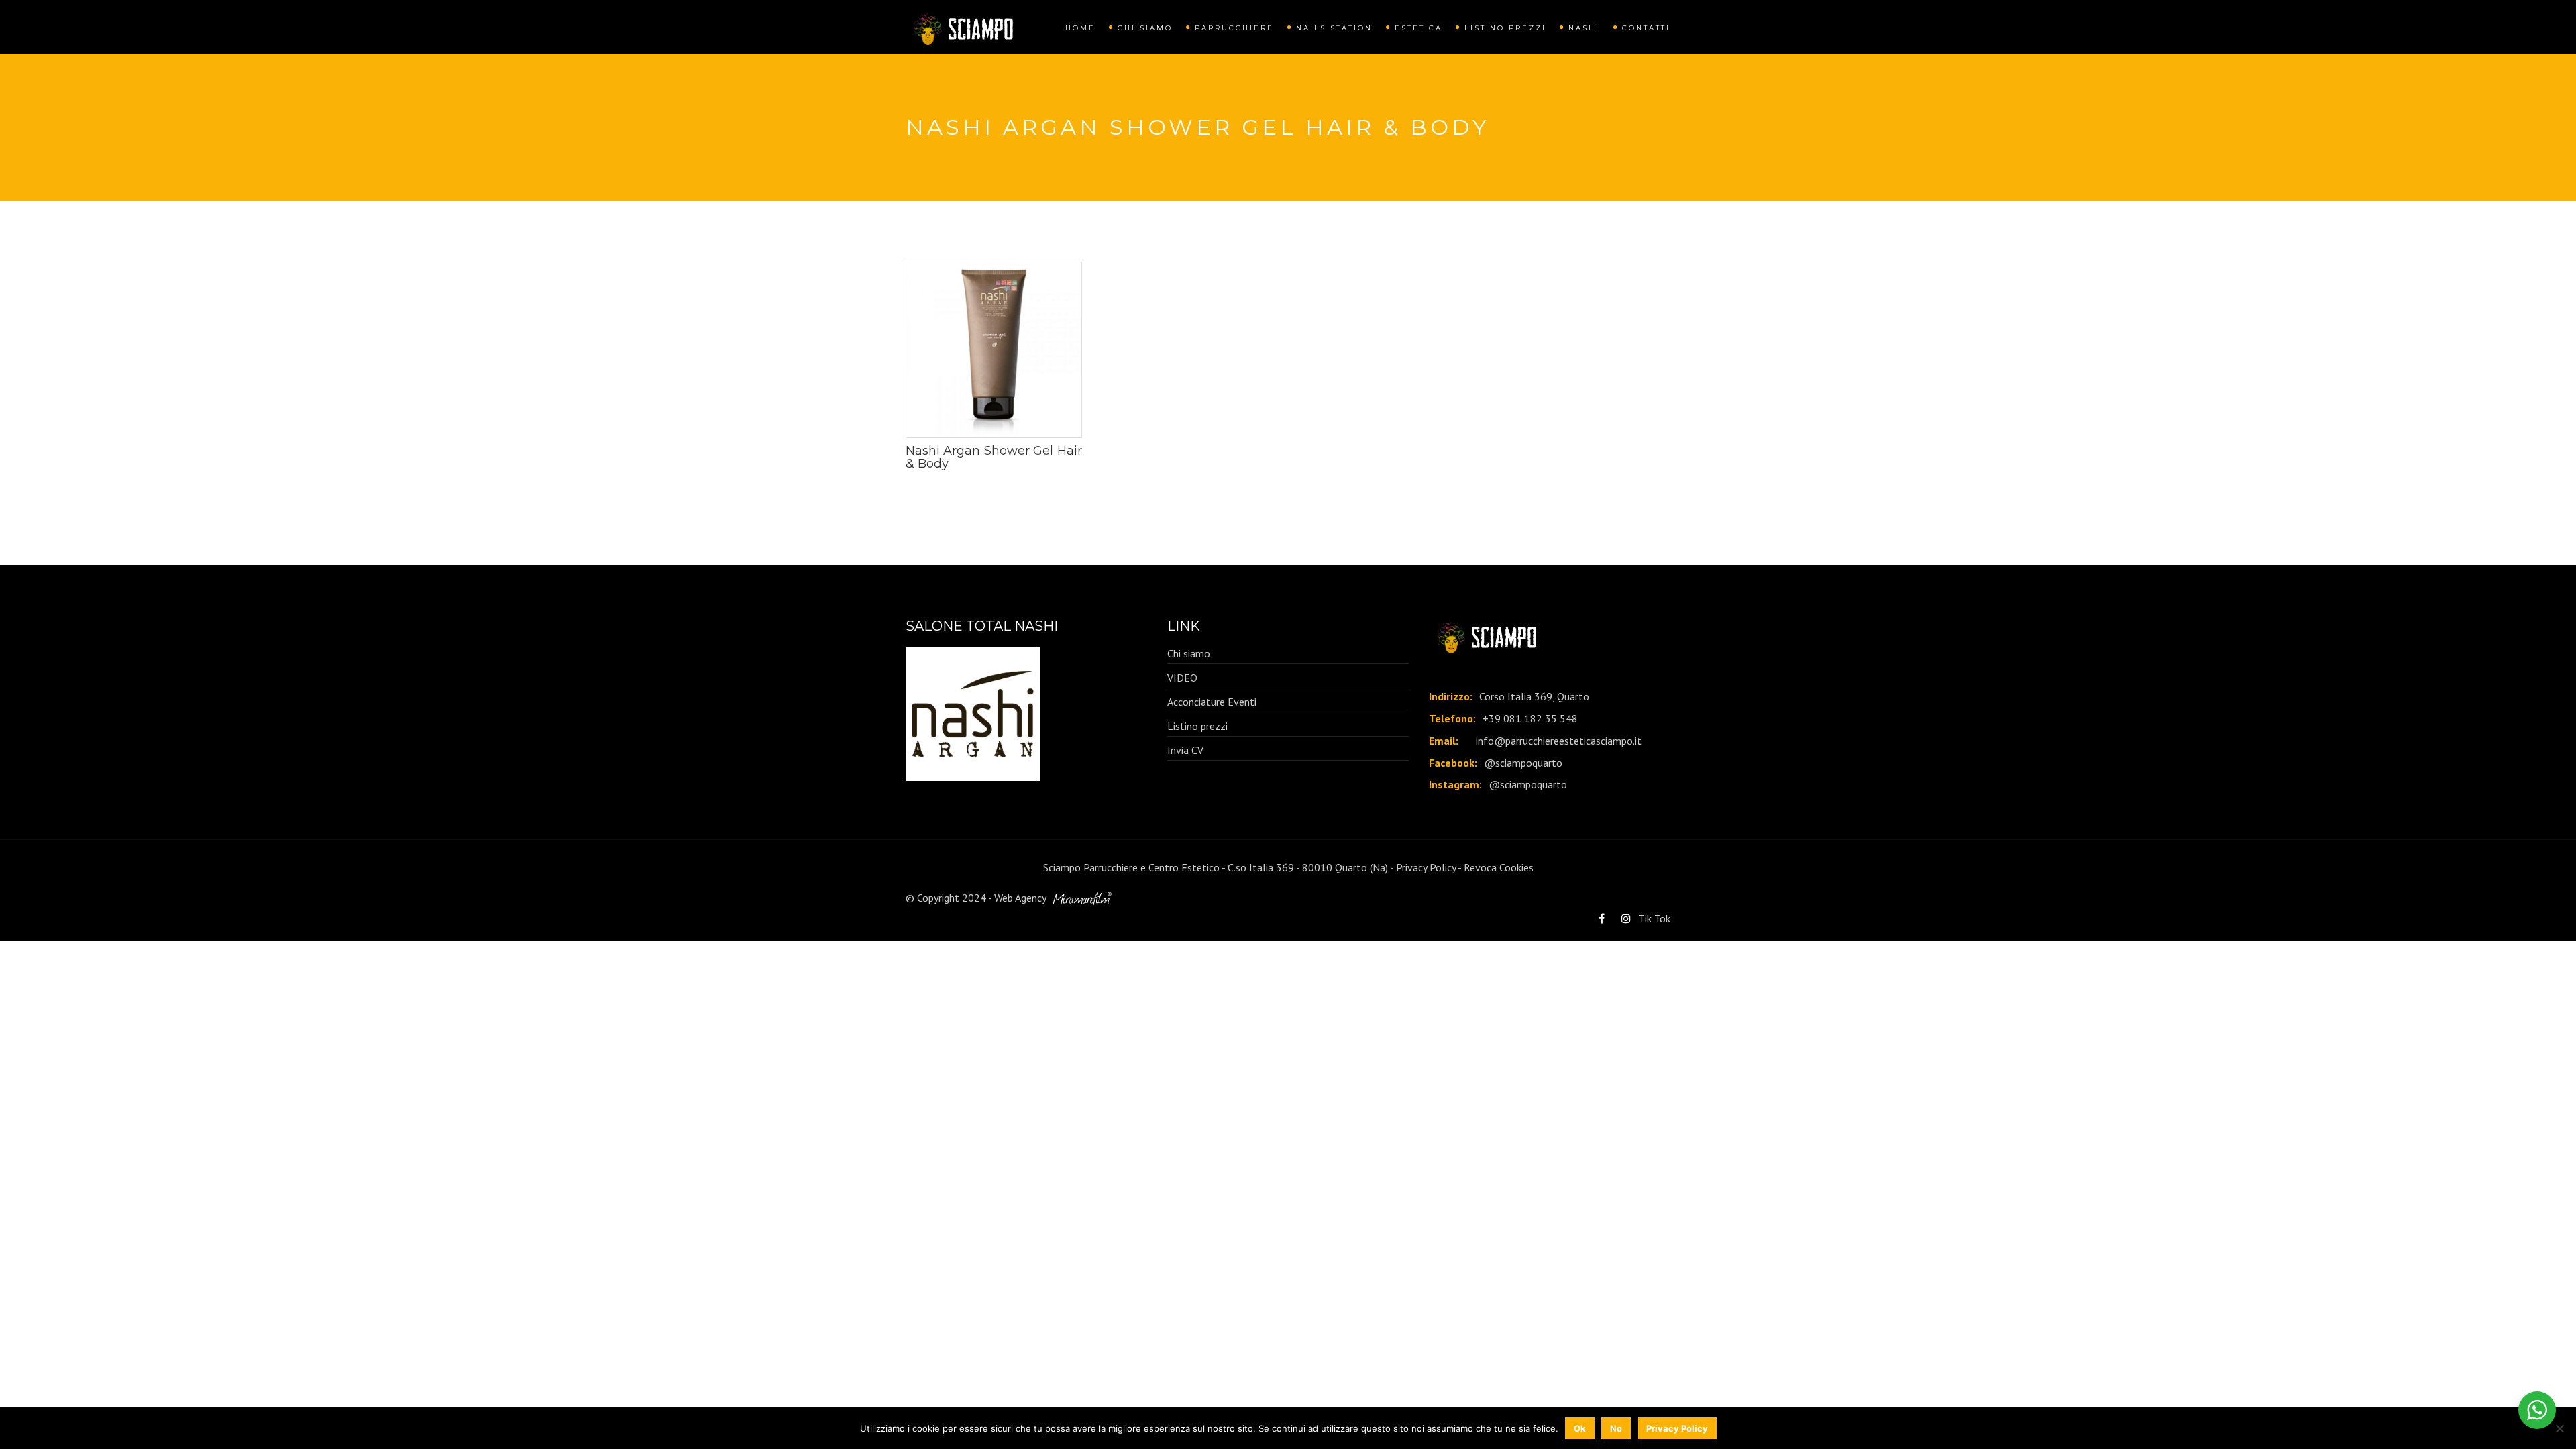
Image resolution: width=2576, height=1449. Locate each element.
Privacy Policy (1426, 867)
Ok (1580, 1428)
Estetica (1418, 28)
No (1616, 1428)
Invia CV (1185, 750)
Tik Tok (1654, 918)
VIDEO (1182, 678)
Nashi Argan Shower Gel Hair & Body (994, 458)
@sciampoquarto (1523, 763)
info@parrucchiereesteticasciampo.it (1559, 741)
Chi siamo (1145, 28)
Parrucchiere (1234, 28)
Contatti (1646, 28)
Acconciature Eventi (1212, 702)
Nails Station (1334, 28)
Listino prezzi (1505, 28)
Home (1080, 28)
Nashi (1584, 28)
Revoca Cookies (1499, 867)
